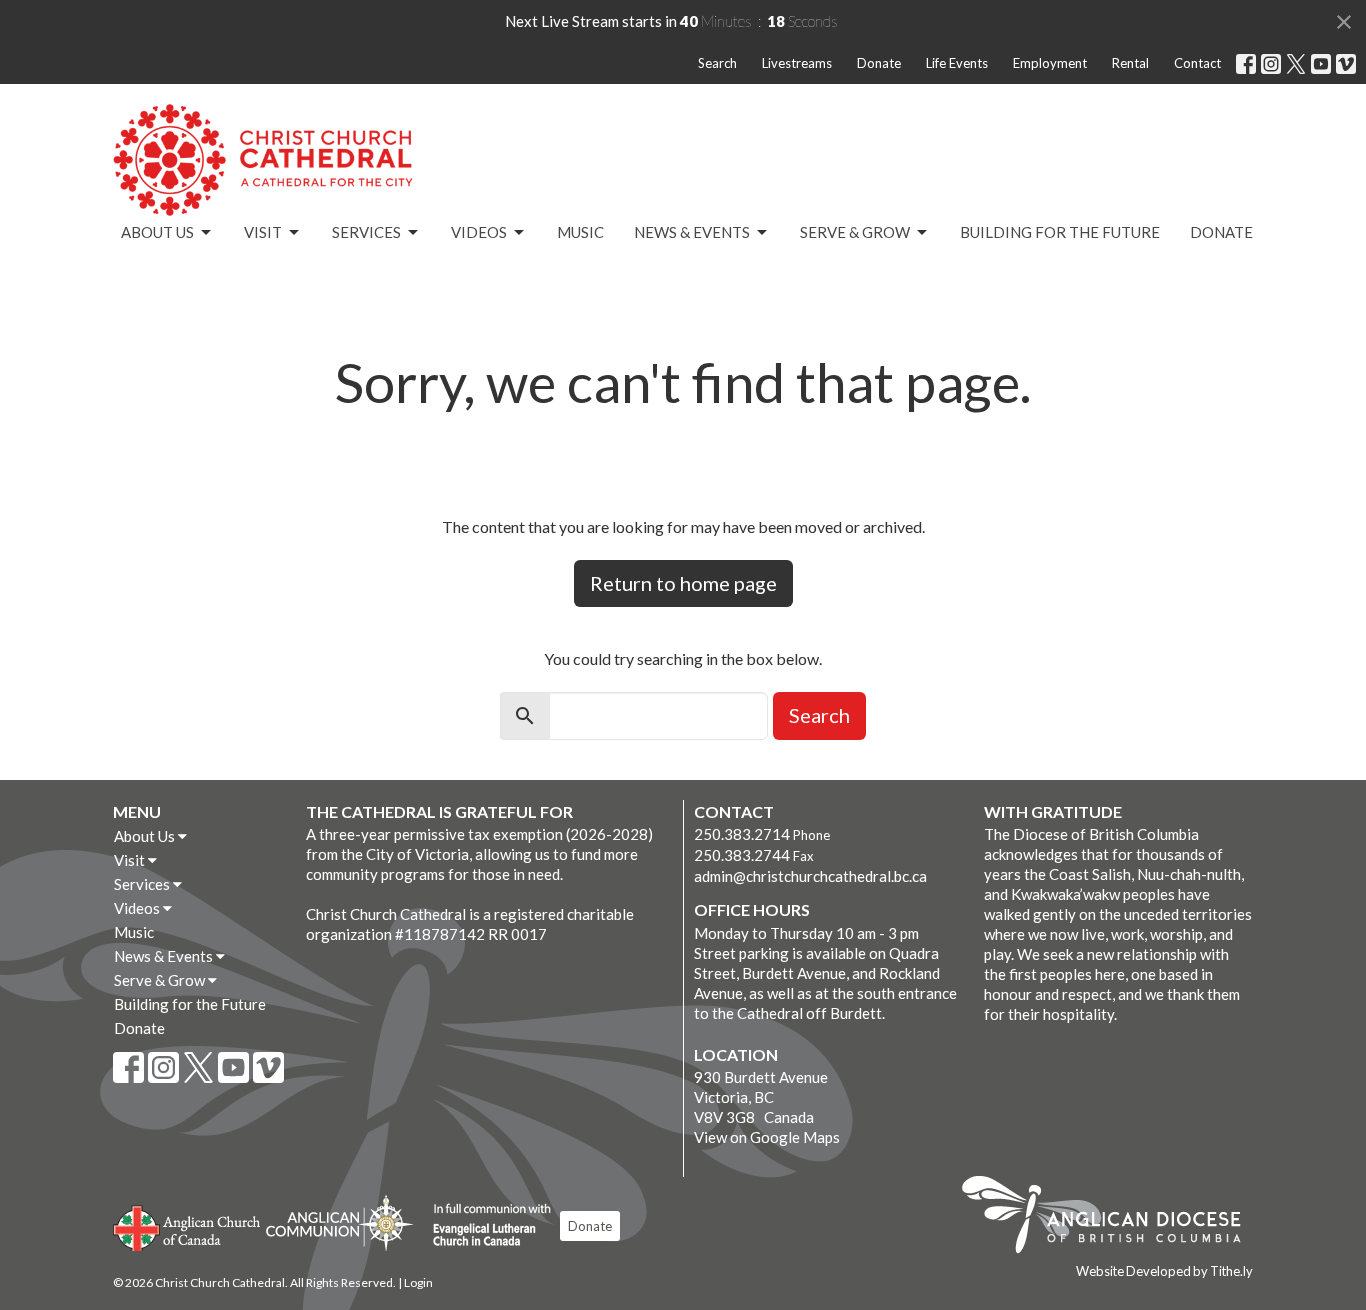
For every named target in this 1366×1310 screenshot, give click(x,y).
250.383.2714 (742, 834)
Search (717, 63)
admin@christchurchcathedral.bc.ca (810, 876)
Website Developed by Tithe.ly (1164, 1271)
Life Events (957, 63)
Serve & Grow (855, 232)
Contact (1197, 63)
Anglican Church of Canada (187, 1226)
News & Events (692, 232)
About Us (157, 232)
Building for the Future (1060, 232)
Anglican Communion (339, 1222)
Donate (879, 63)
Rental (1130, 63)
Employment (1050, 63)
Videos (479, 232)
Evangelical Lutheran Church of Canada (484, 1226)
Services (366, 232)
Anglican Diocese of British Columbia (1111, 1218)
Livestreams (797, 63)
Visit (263, 232)
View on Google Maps (767, 1137)
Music (580, 232)
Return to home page (683, 583)
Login (418, 1282)
